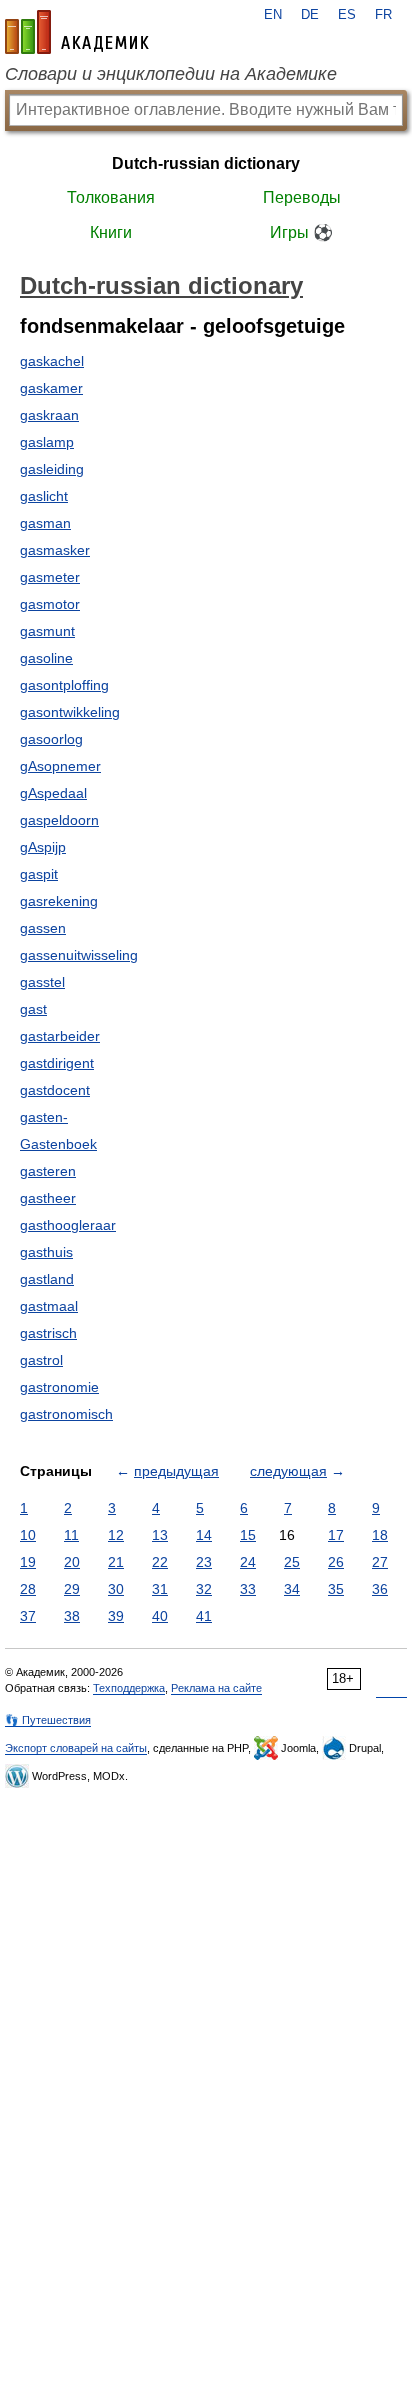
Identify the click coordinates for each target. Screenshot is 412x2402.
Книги (111, 232)
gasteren (48, 1171)
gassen (43, 928)
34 (292, 1589)
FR (383, 15)
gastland (47, 1279)
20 (72, 1562)
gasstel (42, 982)
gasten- (44, 1117)
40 (160, 1616)
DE (310, 15)
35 (336, 1589)
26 (336, 1562)
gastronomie (59, 1387)
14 (204, 1535)
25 (292, 1562)
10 (28, 1535)
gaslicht (44, 496)
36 (380, 1589)
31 (160, 1589)
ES (347, 15)
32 (204, 1589)
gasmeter (50, 577)
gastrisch (48, 1333)
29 (72, 1589)
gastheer (48, 1198)
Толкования (111, 197)
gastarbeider (60, 1036)
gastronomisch (66, 1414)
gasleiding (52, 469)
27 (380, 1562)
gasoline (46, 658)
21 (116, 1562)
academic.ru (77, 32)
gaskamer (51, 388)
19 (28, 1562)
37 (28, 1616)
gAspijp (43, 847)
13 (160, 1535)
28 (28, 1589)
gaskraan (49, 415)
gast (33, 1009)
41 (204, 1616)
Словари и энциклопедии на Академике (171, 74)
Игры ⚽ (301, 232)
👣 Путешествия (48, 1720)
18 (380, 1535)
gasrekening (59, 901)
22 (160, 1562)
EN (273, 15)
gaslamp (47, 442)
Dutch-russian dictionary (206, 163)
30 (116, 1589)
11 (71, 1535)
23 (204, 1562)
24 (248, 1562)
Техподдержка (129, 1688)
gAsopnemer (60, 766)
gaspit (39, 874)
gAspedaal (53, 793)
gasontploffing (64, 685)
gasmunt (47, 631)
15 (248, 1535)
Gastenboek (58, 1144)
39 (116, 1616)
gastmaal (49, 1306)
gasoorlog (51, 739)
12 (116, 1535)
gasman (45, 523)
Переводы (302, 197)
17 (336, 1535)
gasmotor (50, 604)
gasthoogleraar (68, 1225)
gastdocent (55, 1090)
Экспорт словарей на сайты (76, 1748)
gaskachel (52, 361)
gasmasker (55, 550)
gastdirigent (57, 1063)
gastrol (41, 1360)
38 (72, 1616)
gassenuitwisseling (79, 955)
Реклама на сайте (216, 1688)
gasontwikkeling (70, 712)
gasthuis (46, 1252)
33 (248, 1589)
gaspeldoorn (59, 820)
